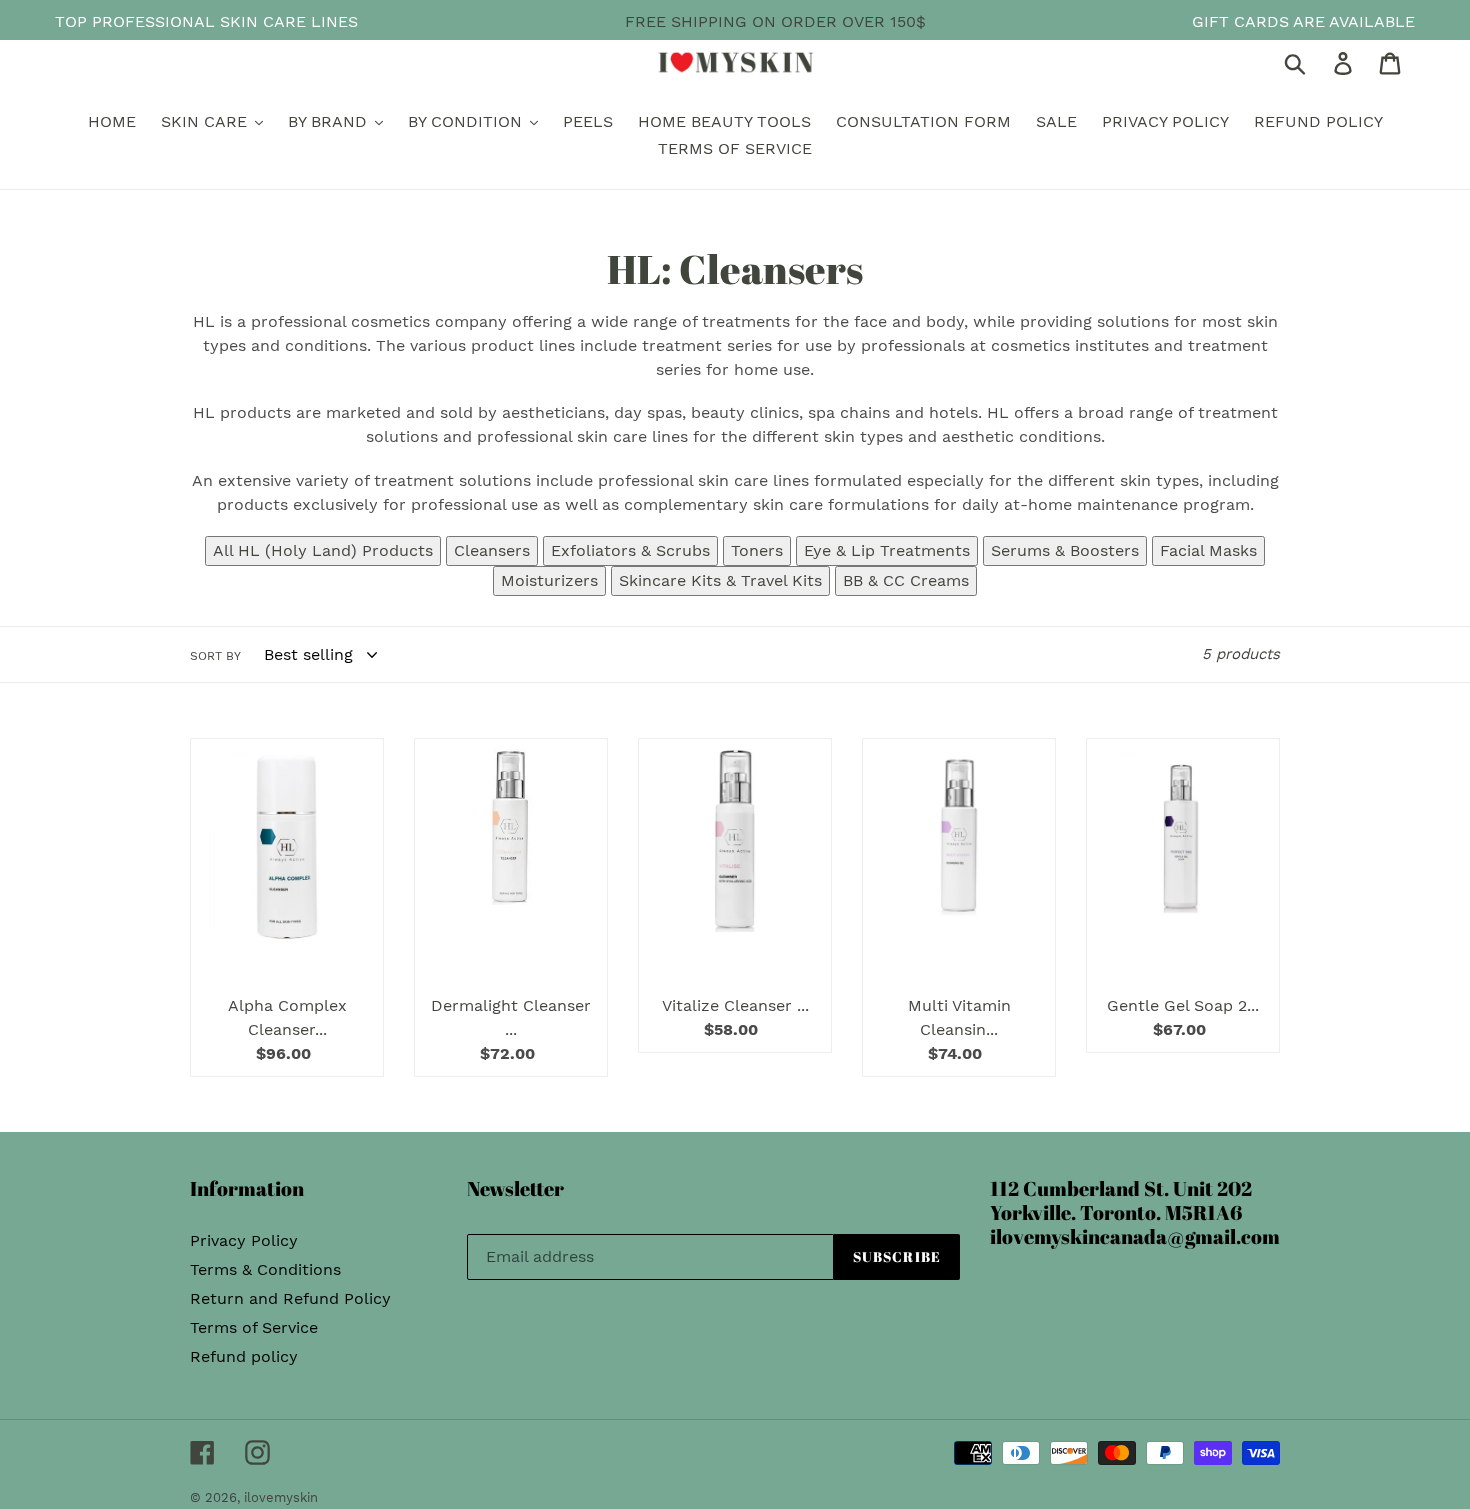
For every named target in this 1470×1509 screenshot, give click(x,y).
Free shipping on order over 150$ (775, 21)
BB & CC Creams (906, 580)
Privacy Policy (244, 1240)
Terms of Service (254, 1327)
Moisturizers (549, 580)
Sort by (215, 656)
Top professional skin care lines (206, 21)
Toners (757, 550)
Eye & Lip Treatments (887, 550)
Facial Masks (1208, 550)
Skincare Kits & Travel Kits (720, 580)
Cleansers (492, 550)
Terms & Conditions (265, 1269)
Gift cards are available (1303, 21)
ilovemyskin (281, 1497)
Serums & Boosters (1065, 550)
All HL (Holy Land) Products (323, 550)
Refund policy (244, 1356)
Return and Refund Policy (290, 1298)
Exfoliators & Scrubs (630, 550)
